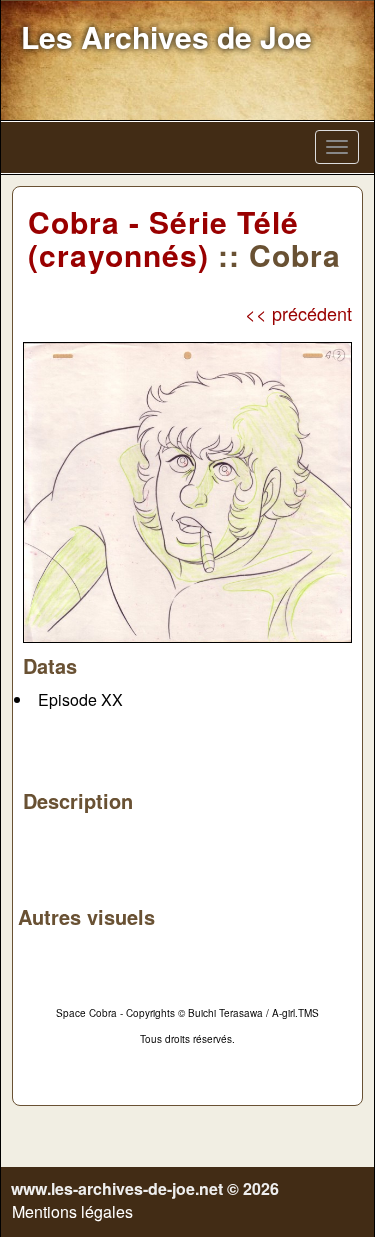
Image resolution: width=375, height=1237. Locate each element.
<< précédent (298, 313)
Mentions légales (72, 1211)
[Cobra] (187, 489)
